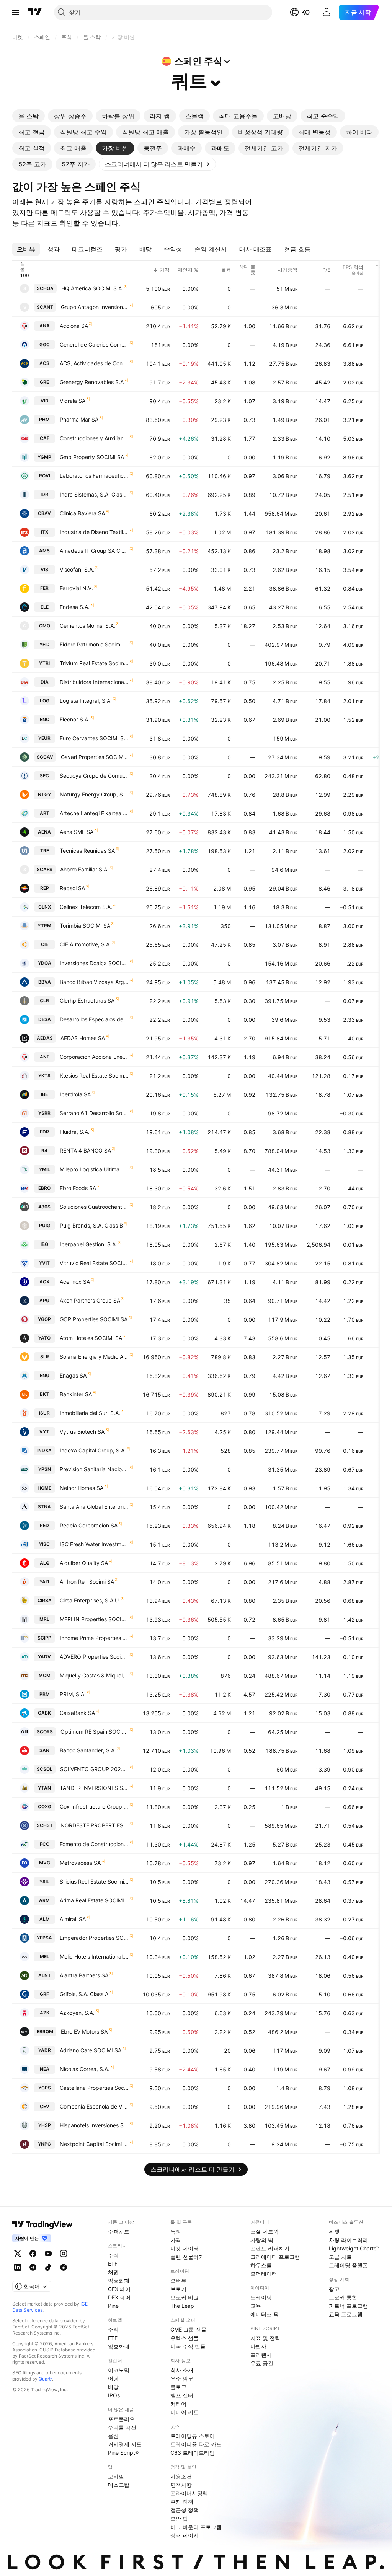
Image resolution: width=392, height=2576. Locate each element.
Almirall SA (73, 1919)
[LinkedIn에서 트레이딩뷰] (18, 2267)
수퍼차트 (119, 2232)
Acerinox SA (75, 1282)
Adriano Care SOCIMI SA (91, 2050)
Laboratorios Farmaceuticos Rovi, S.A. (94, 476)
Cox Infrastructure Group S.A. (94, 1807)
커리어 (178, 2404)
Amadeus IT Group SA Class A (94, 551)
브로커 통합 (343, 2297)
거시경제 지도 (125, 2444)
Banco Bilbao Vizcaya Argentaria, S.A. (94, 982)
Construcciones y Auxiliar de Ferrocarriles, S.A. (94, 438)
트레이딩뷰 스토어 (193, 2436)
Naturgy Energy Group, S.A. (94, 794)
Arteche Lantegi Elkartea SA (94, 813)
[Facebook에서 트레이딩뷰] (33, 2254)
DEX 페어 (119, 2297)
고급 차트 (340, 2257)
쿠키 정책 (182, 2502)
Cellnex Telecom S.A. (86, 907)
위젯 (334, 2232)
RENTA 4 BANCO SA (85, 1150)
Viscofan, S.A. (77, 569)
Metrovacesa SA (80, 1863)
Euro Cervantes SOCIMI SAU (94, 738)
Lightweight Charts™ (354, 2248)
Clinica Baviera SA (82, 513)
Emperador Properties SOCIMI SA (94, 1938)
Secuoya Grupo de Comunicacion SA (94, 776)
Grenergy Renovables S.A (92, 382)
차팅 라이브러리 (348, 2240)
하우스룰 (261, 2265)
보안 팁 (179, 2518)
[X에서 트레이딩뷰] (18, 2254)
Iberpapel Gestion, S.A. (88, 1244)
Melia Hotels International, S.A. (94, 1956)
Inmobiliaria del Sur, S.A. (90, 1413)
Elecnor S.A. (75, 719)
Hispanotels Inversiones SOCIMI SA (94, 2125)
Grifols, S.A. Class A (84, 1994)
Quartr (45, 2379)
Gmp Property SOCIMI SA (92, 457)
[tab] (29, 116)
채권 (113, 2272)
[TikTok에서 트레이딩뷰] (48, 2267)
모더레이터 (264, 2274)
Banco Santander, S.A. (88, 1750)
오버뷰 (178, 2280)
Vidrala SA (73, 401)
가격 (176, 2240)
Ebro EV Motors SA (84, 2031)
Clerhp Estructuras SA (87, 1001)
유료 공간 (262, 2363)
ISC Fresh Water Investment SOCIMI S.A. (94, 1544)
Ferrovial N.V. (76, 588)
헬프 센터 (182, 2395)
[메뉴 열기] (16, 12)
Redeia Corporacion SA (89, 1525)
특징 (176, 2232)
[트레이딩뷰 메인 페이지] (35, 12)
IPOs (114, 2395)
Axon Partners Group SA (90, 1300)
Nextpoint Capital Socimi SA (94, 2144)
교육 (256, 2306)
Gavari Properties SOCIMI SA (95, 757)
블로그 (178, 2387)
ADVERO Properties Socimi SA (94, 1657)
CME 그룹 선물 (188, 2329)
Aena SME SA (77, 832)
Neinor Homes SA (82, 1488)
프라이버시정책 (189, 2493)
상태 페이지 (185, 2535)
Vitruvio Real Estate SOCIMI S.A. (94, 1263)
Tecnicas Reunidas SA (87, 851)
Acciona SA (74, 326)
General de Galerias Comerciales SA (94, 344)
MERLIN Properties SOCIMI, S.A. (94, 1619)
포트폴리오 (121, 2419)
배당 (113, 2387)
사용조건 (181, 2476)
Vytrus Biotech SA (82, 1432)
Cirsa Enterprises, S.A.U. (90, 1600)
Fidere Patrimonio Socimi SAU (94, 644)
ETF (113, 2264)
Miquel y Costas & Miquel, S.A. (94, 1675)
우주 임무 (182, 2378)
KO (305, 12)
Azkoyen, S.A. (77, 2013)
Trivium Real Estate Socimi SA (94, 663)
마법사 (258, 2346)
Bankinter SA (76, 1394)
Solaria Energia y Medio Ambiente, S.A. (94, 1357)
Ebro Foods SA (78, 1188)
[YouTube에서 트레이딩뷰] (48, 2254)
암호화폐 (119, 2280)
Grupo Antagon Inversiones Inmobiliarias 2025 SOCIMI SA (95, 307)
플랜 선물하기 (187, 2257)
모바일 (116, 2476)
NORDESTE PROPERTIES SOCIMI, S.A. (95, 1825)
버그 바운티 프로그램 (196, 2527)
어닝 (113, 2378)
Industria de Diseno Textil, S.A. (94, 532)
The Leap (182, 2306)
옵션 (113, 2436)
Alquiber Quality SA (84, 1563)
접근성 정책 (185, 2510)
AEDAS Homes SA (83, 1038)
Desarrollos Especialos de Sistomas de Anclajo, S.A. (94, 1019)
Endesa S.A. (75, 607)
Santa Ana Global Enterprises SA (94, 1507)
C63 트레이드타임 (193, 2453)
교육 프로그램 (346, 2314)
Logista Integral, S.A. (86, 701)
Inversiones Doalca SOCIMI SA (94, 963)
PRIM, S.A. (73, 1694)
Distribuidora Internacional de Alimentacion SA (94, 682)
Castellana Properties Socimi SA (94, 2088)
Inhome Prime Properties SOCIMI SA (94, 1638)
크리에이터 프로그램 (275, 2257)
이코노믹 (119, 2370)
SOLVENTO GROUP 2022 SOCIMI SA (94, 1769)
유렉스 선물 (185, 2338)
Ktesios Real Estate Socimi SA (94, 1076)
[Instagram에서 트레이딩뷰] (64, 2254)
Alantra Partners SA (84, 1975)
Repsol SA (72, 888)
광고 (334, 2289)
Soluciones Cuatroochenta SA (94, 1207)
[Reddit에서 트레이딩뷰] (64, 2267)
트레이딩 (261, 2297)
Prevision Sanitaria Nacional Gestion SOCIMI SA (94, 1469)
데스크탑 (119, 2485)
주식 (113, 2255)
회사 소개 (182, 2370)
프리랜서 (261, 2355)
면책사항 (181, 2485)
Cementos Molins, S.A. (87, 626)
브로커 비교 (185, 2297)
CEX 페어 (119, 2289)
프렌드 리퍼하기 (270, 2248)
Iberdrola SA (75, 1094)
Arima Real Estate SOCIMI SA (94, 1900)
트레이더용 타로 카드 (196, 2444)
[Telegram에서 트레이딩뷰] (33, 2267)
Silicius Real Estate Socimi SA (94, 1882)
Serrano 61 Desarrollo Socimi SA (94, 1113)
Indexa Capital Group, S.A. (93, 1450)
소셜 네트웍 (265, 2232)
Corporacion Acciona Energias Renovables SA (94, 1057)
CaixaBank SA (77, 1713)
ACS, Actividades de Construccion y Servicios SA (94, 363)
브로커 (178, 2289)
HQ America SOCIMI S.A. (92, 288)
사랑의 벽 (262, 2240)
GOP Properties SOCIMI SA (94, 1319)
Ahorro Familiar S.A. (84, 869)
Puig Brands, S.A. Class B (91, 1225)
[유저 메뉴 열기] (327, 12)
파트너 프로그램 (348, 2306)
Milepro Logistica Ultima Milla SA (94, 1169)
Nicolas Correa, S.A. (85, 2069)
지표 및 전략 (265, 2338)
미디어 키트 (185, 2412)
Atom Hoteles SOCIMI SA (91, 1338)
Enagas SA (73, 1375)
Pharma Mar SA (79, 419)
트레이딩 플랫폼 (348, 2265)
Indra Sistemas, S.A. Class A (94, 494)
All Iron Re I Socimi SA (87, 1582)
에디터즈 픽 (265, 2314)
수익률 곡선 (122, 2427)
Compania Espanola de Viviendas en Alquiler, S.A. (94, 2106)
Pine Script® (123, 2453)
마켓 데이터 (185, 2248)
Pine (113, 2306)
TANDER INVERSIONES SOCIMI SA (94, 1788)
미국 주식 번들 (188, 2346)
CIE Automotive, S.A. (85, 944)
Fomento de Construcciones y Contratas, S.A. (94, 1844)
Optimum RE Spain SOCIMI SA (95, 1732)
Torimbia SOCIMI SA (85, 926)
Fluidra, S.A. (75, 1132)
